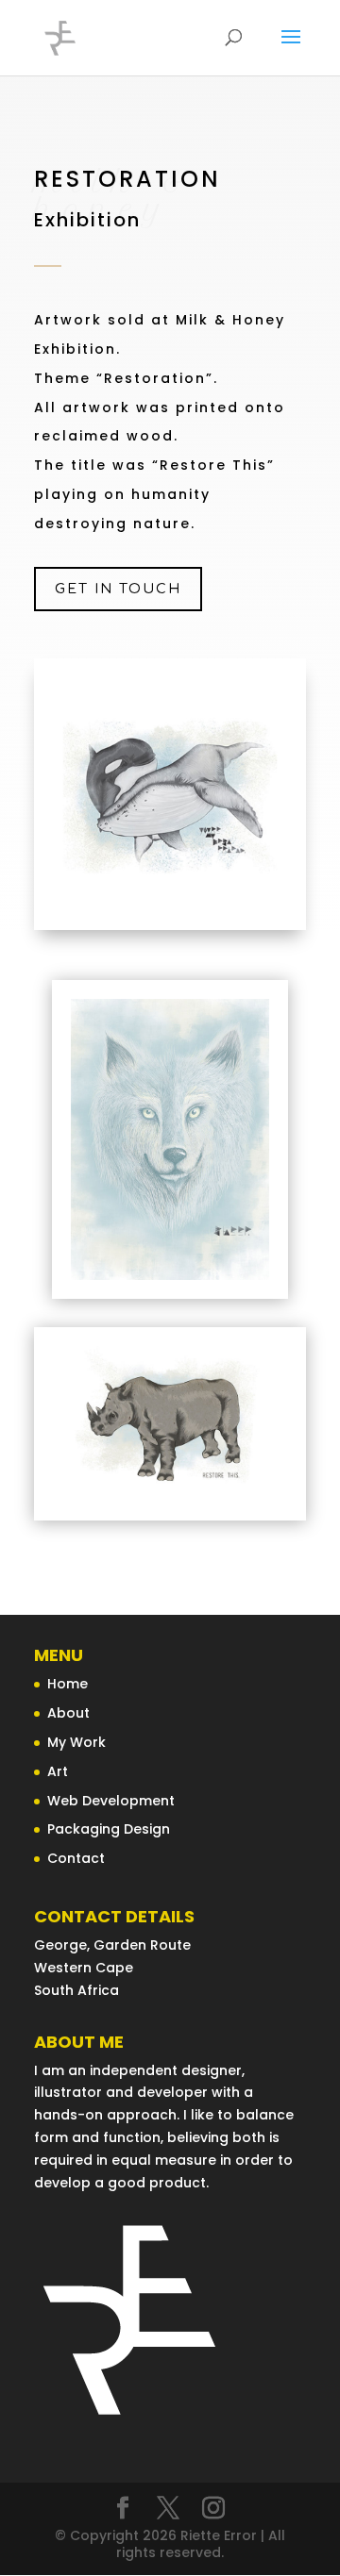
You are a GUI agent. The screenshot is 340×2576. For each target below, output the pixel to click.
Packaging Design (109, 1829)
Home (68, 1684)
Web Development (111, 1801)
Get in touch (118, 589)
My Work (76, 1742)
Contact (76, 1858)
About (68, 1713)
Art (58, 1771)
